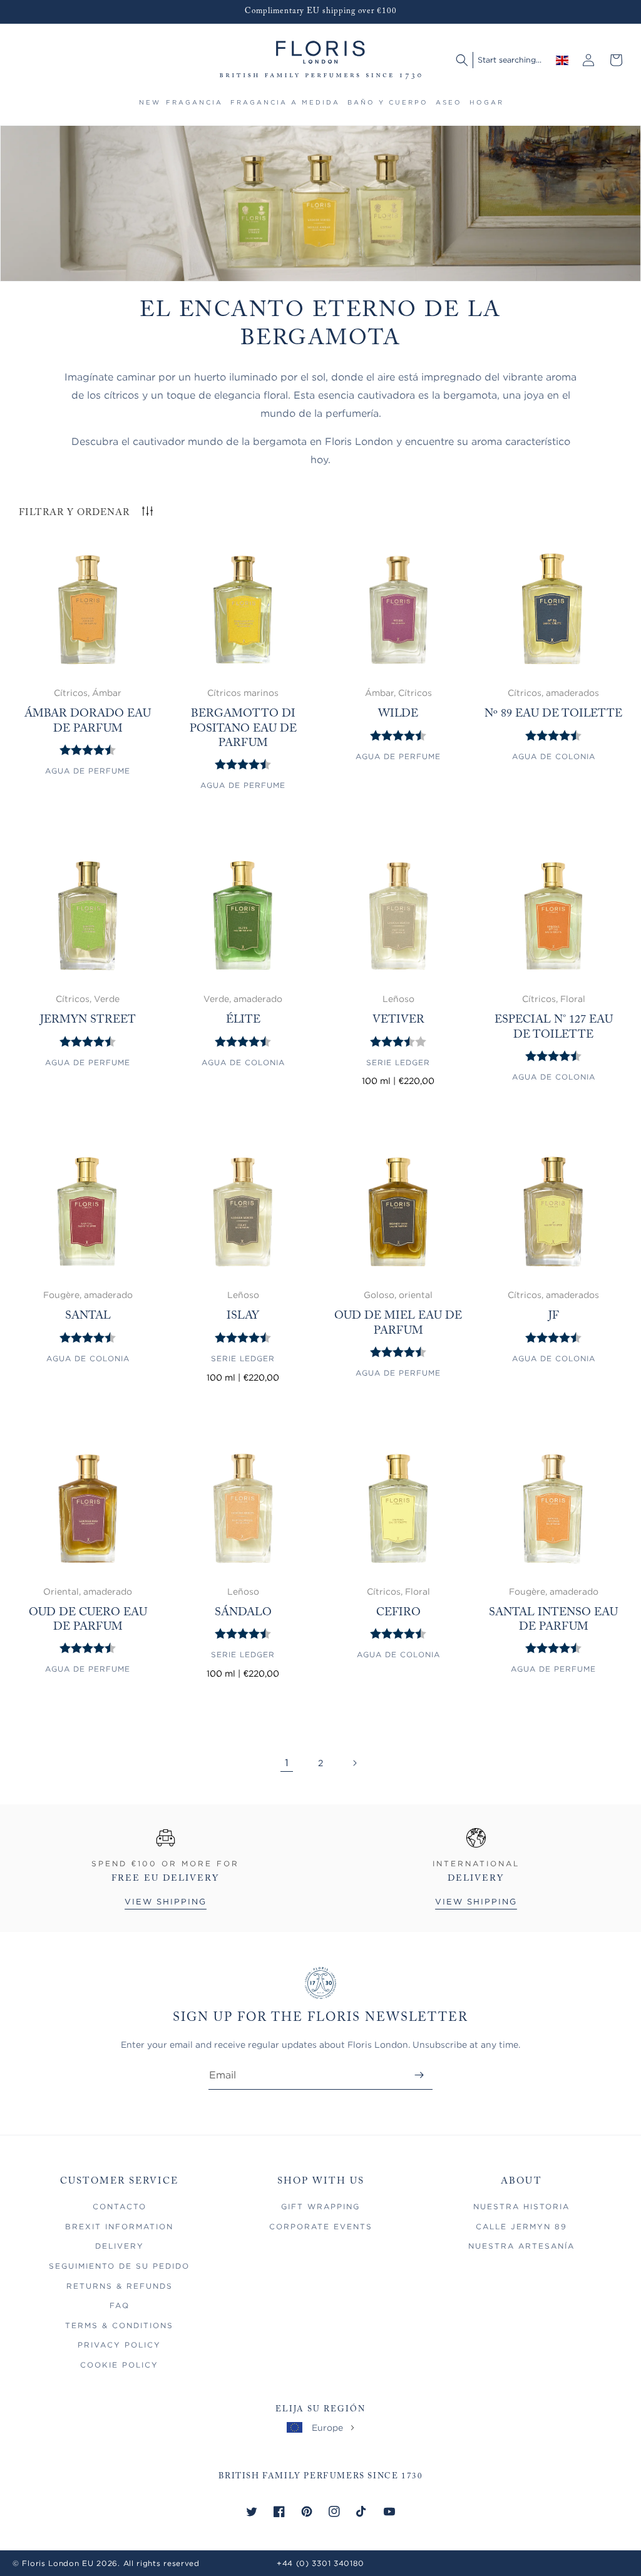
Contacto (120, 2206)
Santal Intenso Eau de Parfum (553, 1620)
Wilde (398, 714)
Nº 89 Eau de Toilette (553, 714)
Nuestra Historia (521, 2206)
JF (554, 1316)
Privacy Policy (119, 2345)
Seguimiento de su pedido (119, 2266)
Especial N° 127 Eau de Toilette (554, 1027)
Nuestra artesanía (521, 2246)
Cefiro (398, 1613)
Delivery (120, 2246)
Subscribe (419, 2075)
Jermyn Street (88, 1020)
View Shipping (166, 1902)
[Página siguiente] (354, 1763)
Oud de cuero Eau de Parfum (88, 1620)
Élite (243, 1020)
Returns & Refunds (120, 2286)
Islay (243, 1316)
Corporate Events (321, 2226)
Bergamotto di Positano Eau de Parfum (243, 729)
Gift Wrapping (320, 2206)
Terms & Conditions (119, 2325)
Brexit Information (119, 2226)
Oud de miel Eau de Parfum (398, 1323)
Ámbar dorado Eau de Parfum (88, 721)
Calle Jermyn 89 (521, 2226)
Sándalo (243, 1613)
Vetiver (398, 1020)
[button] (194, 108)
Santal (88, 1316)
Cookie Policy (119, 2365)
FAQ (120, 2305)
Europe (327, 2427)
